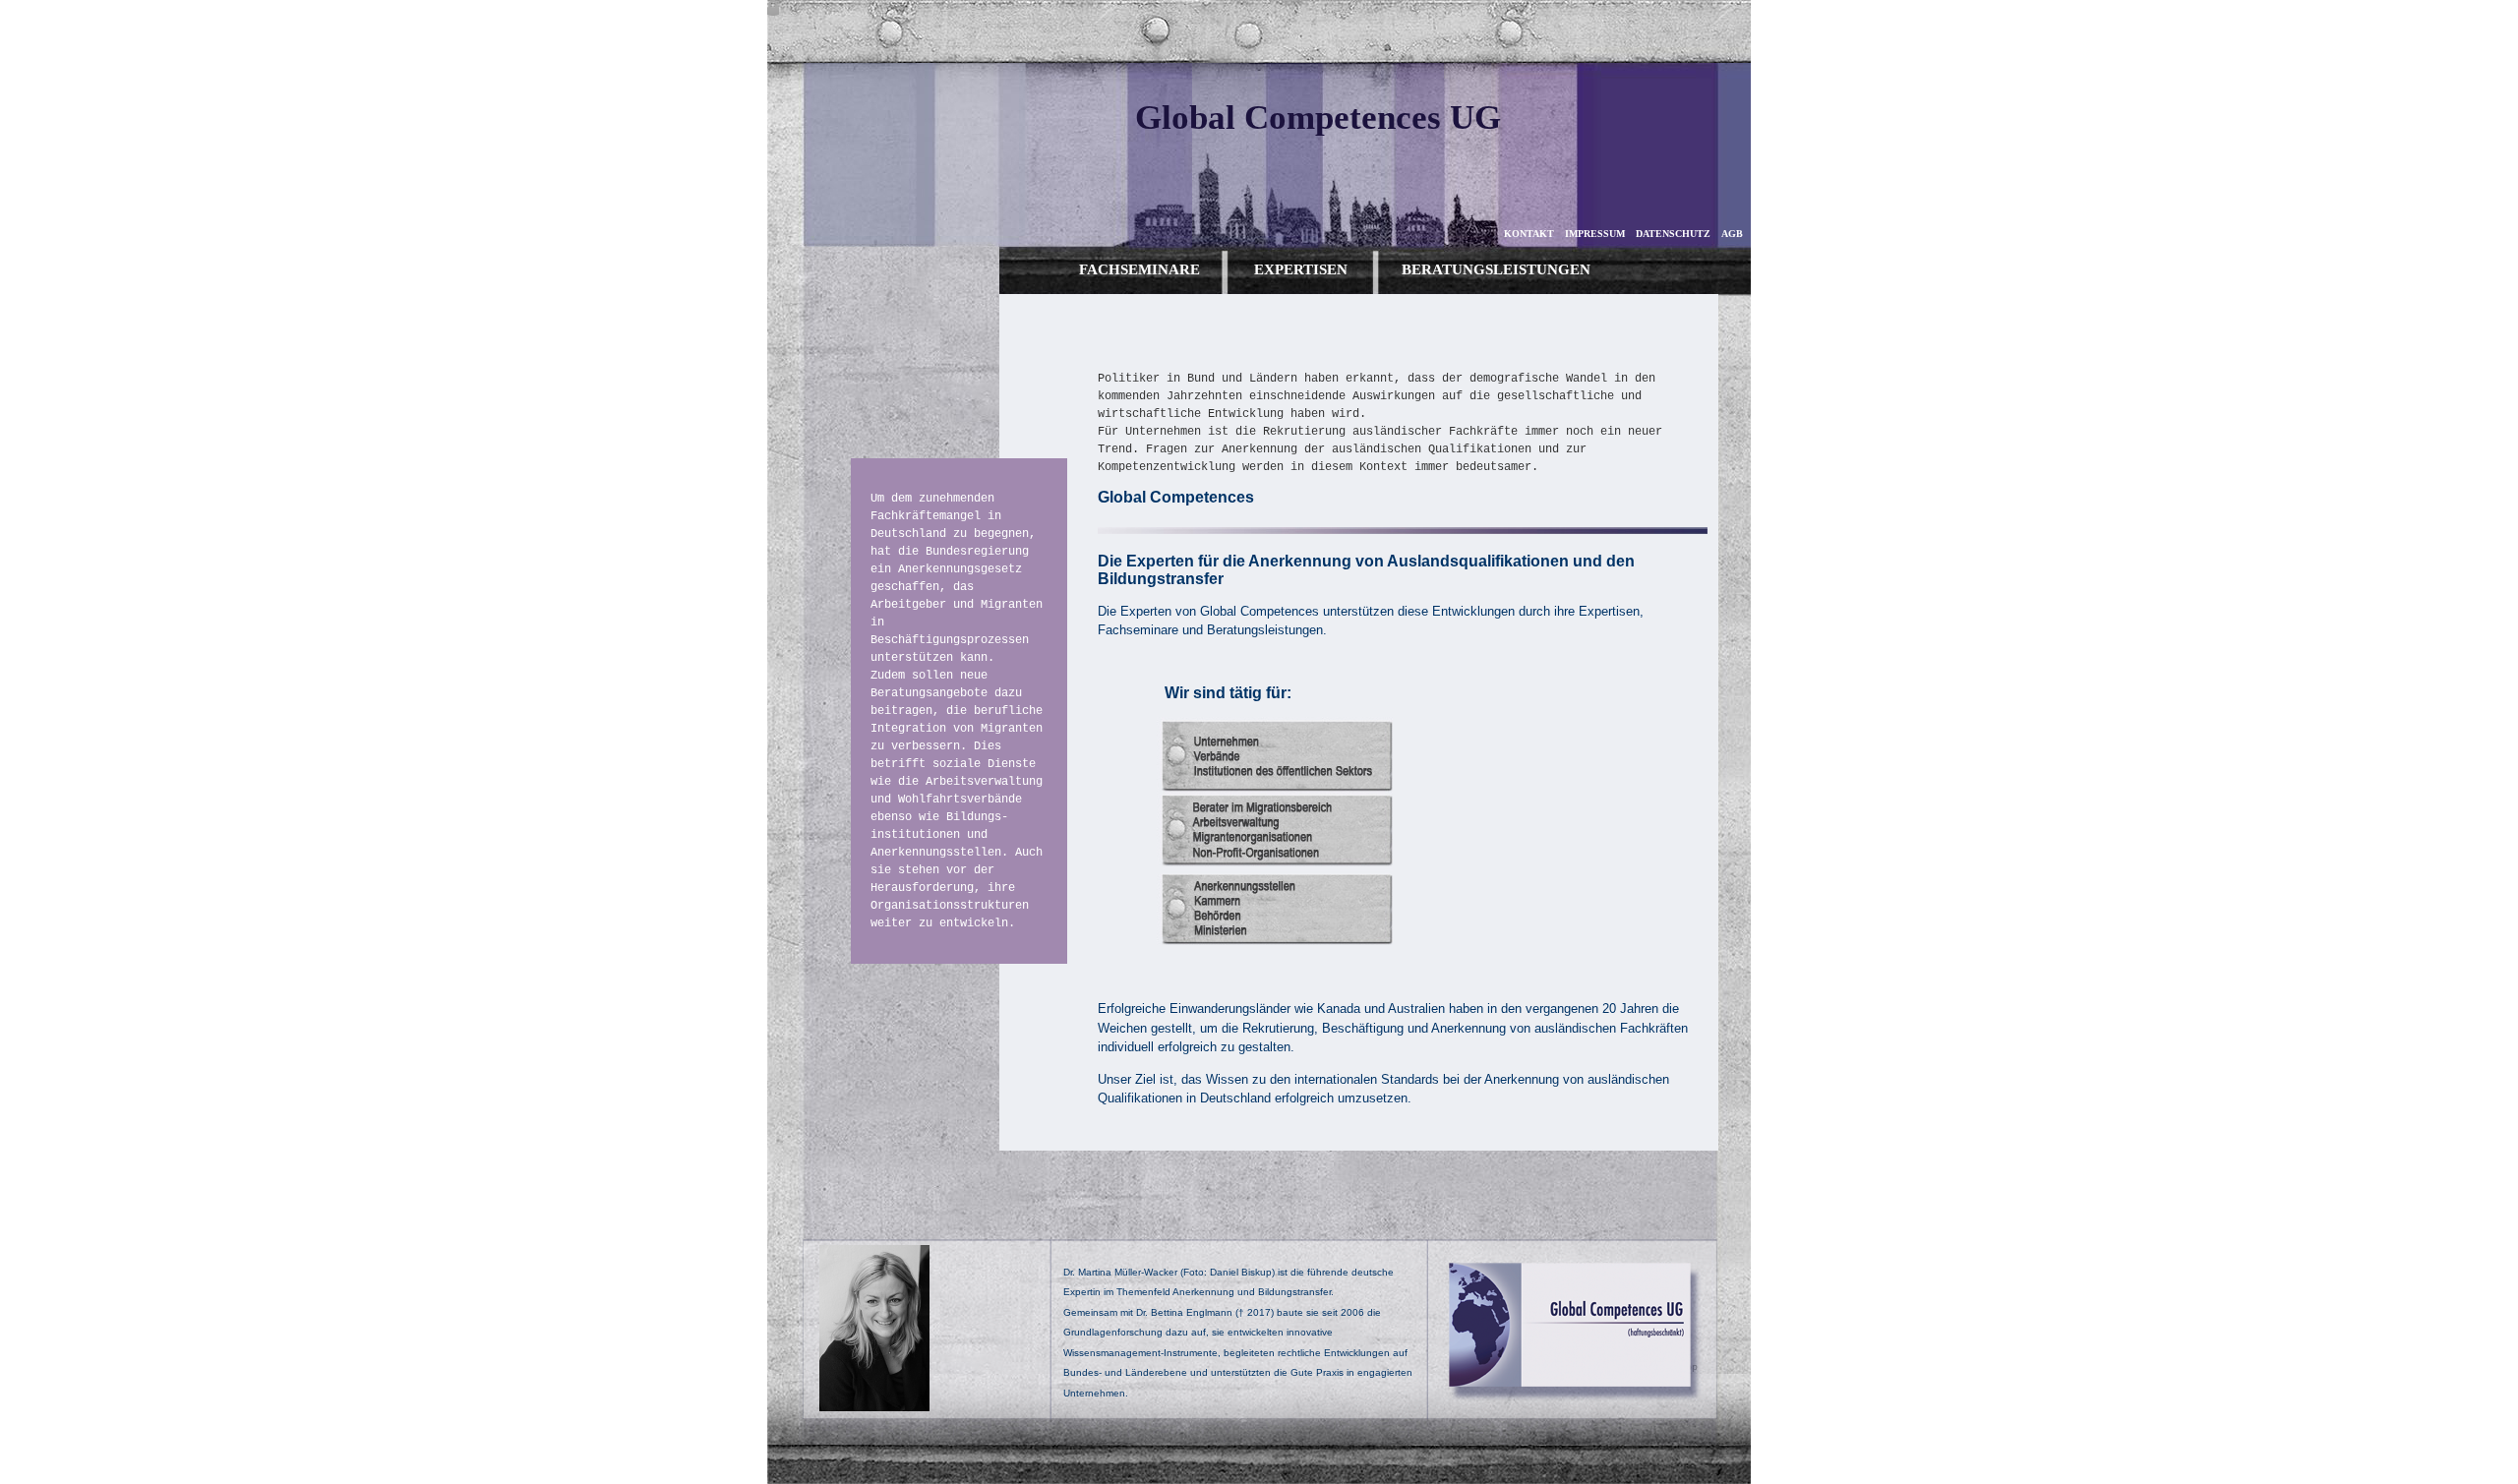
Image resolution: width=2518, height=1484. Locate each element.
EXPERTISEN (1301, 269)
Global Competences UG (1318, 118)
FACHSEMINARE (1139, 269)
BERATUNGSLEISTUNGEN (1496, 269)
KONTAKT (1529, 234)
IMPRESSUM (1595, 234)
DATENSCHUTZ (1673, 234)
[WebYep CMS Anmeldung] (773, 10)
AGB (1732, 234)
